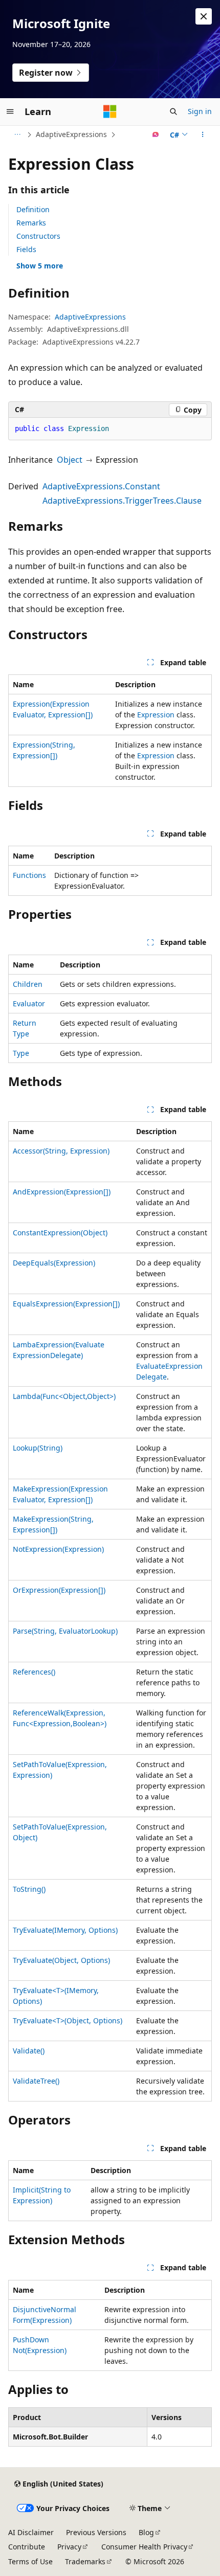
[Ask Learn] (156, 134)
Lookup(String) (38, 1448)
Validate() (29, 2051)
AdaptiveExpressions (71, 134)
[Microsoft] (110, 111)
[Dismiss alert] (204, 16)
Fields (26, 249)
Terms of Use (30, 2561)
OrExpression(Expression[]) (59, 1590)
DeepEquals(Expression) (54, 1263)
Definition (33, 209)
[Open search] (173, 111)
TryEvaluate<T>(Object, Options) (68, 2020)
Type (21, 1053)
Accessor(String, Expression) (61, 1151)
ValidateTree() (36, 2081)
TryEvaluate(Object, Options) (61, 1960)
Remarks (31, 223)
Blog (146, 2532)
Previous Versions (96, 2532)
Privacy (69, 2547)
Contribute (27, 2547)
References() (34, 1672)
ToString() (29, 1889)
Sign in (200, 111)
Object (70, 460)
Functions (29, 875)
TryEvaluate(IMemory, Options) (65, 1930)
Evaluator (29, 1003)
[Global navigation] (10, 111)
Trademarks (85, 2561)
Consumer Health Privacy (144, 2547)
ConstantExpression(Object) (60, 1233)
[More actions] (203, 134)
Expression (156, 715)
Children (28, 984)
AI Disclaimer (31, 2532)
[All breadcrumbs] (17, 134)
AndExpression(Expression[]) (62, 1192)
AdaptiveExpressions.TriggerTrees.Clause (122, 501)
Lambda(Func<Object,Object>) (64, 1396)
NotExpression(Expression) (58, 1549)
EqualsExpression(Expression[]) (66, 1304)
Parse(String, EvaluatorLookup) (65, 1631)
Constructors (38, 236)
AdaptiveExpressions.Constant (101, 486)
